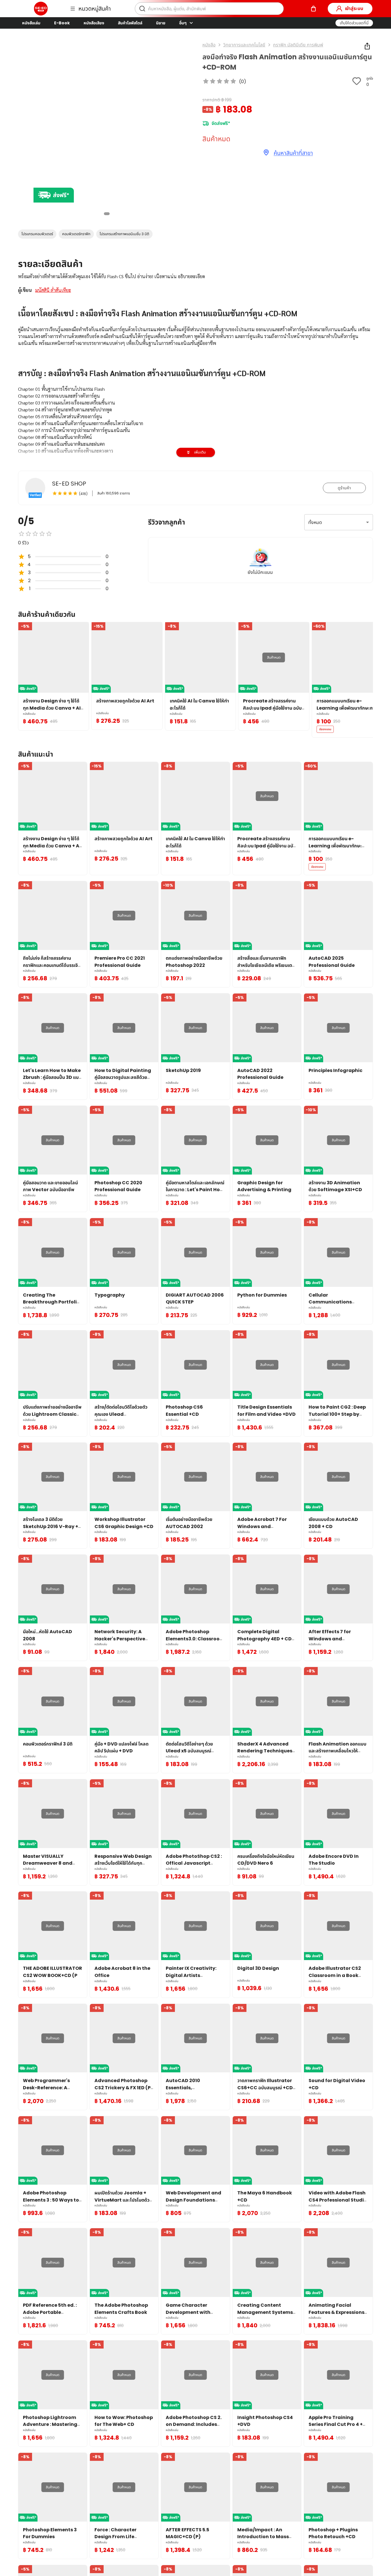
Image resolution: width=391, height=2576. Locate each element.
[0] (313, 9)
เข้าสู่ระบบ (354, 8)
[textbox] (195, 434)
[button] (354, 23)
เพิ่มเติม (200, 452)
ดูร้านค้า (344, 488)
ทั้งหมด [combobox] (315, 522)
